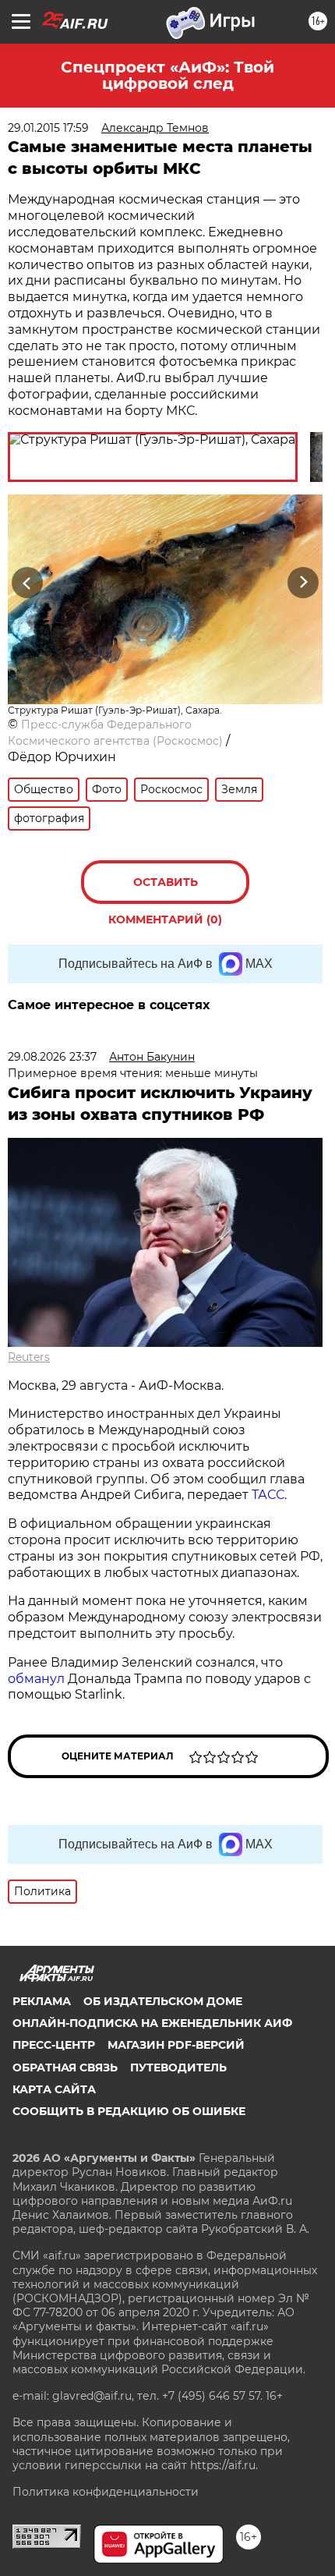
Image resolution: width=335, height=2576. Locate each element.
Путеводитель (178, 2068)
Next (303, 582)
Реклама (42, 2001)
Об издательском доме (163, 2001)
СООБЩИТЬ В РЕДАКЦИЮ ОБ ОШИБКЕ (129, 2111)
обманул (38, 1679)
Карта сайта (54, 2089)
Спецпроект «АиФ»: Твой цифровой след (167, 75)
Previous (25, 582)
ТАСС (268, 1495)
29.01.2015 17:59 (48, 128)
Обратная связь (65, 2068)
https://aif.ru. (224, 2465)
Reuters (29, 1357)
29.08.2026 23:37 (52, 1057)
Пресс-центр (54, 2045)
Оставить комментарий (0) (165, 889)
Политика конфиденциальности (106, 2492)
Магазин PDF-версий (176, 2045)
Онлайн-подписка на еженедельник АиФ (152, 2023)
